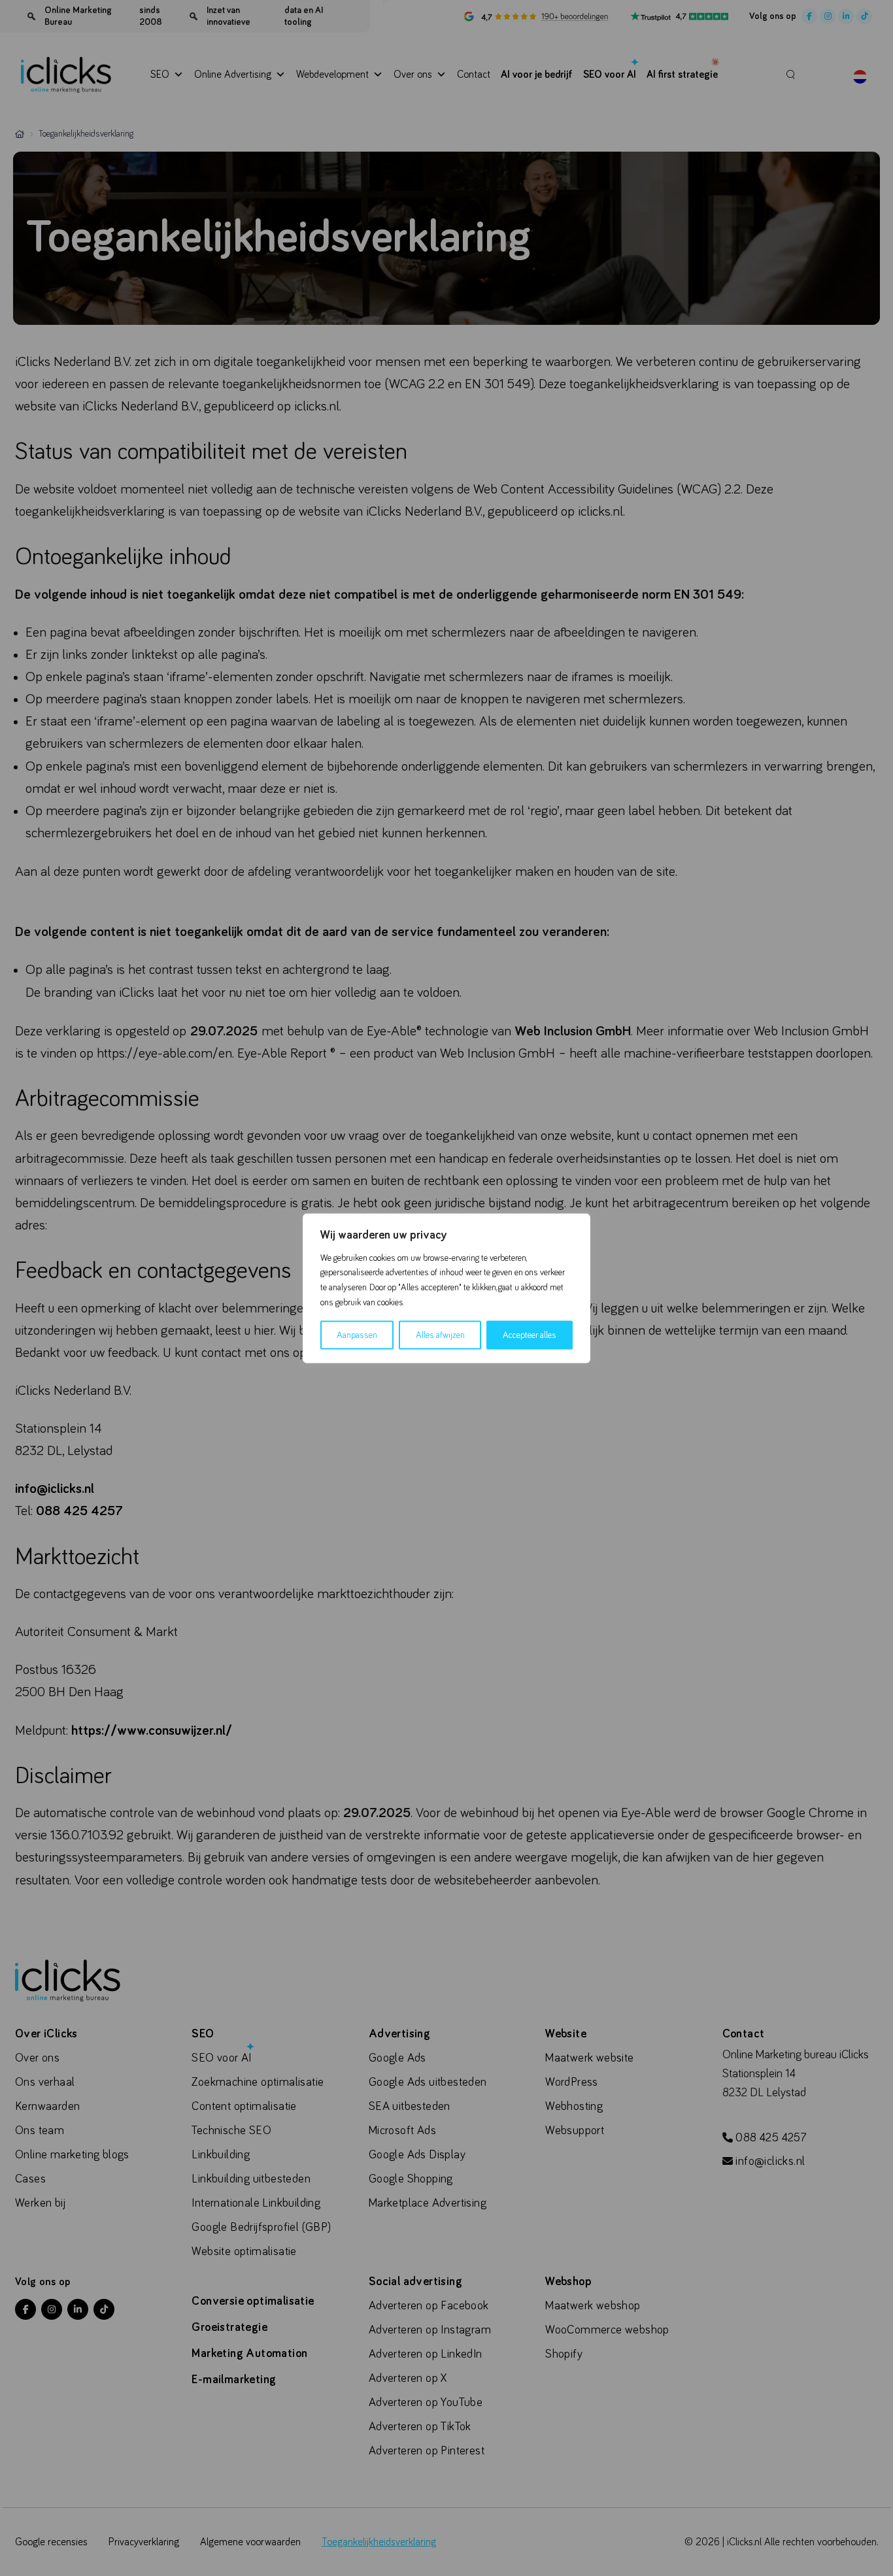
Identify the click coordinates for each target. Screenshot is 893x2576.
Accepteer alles (530, 1335)
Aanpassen (357, 1335)
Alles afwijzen (440, 1335)
